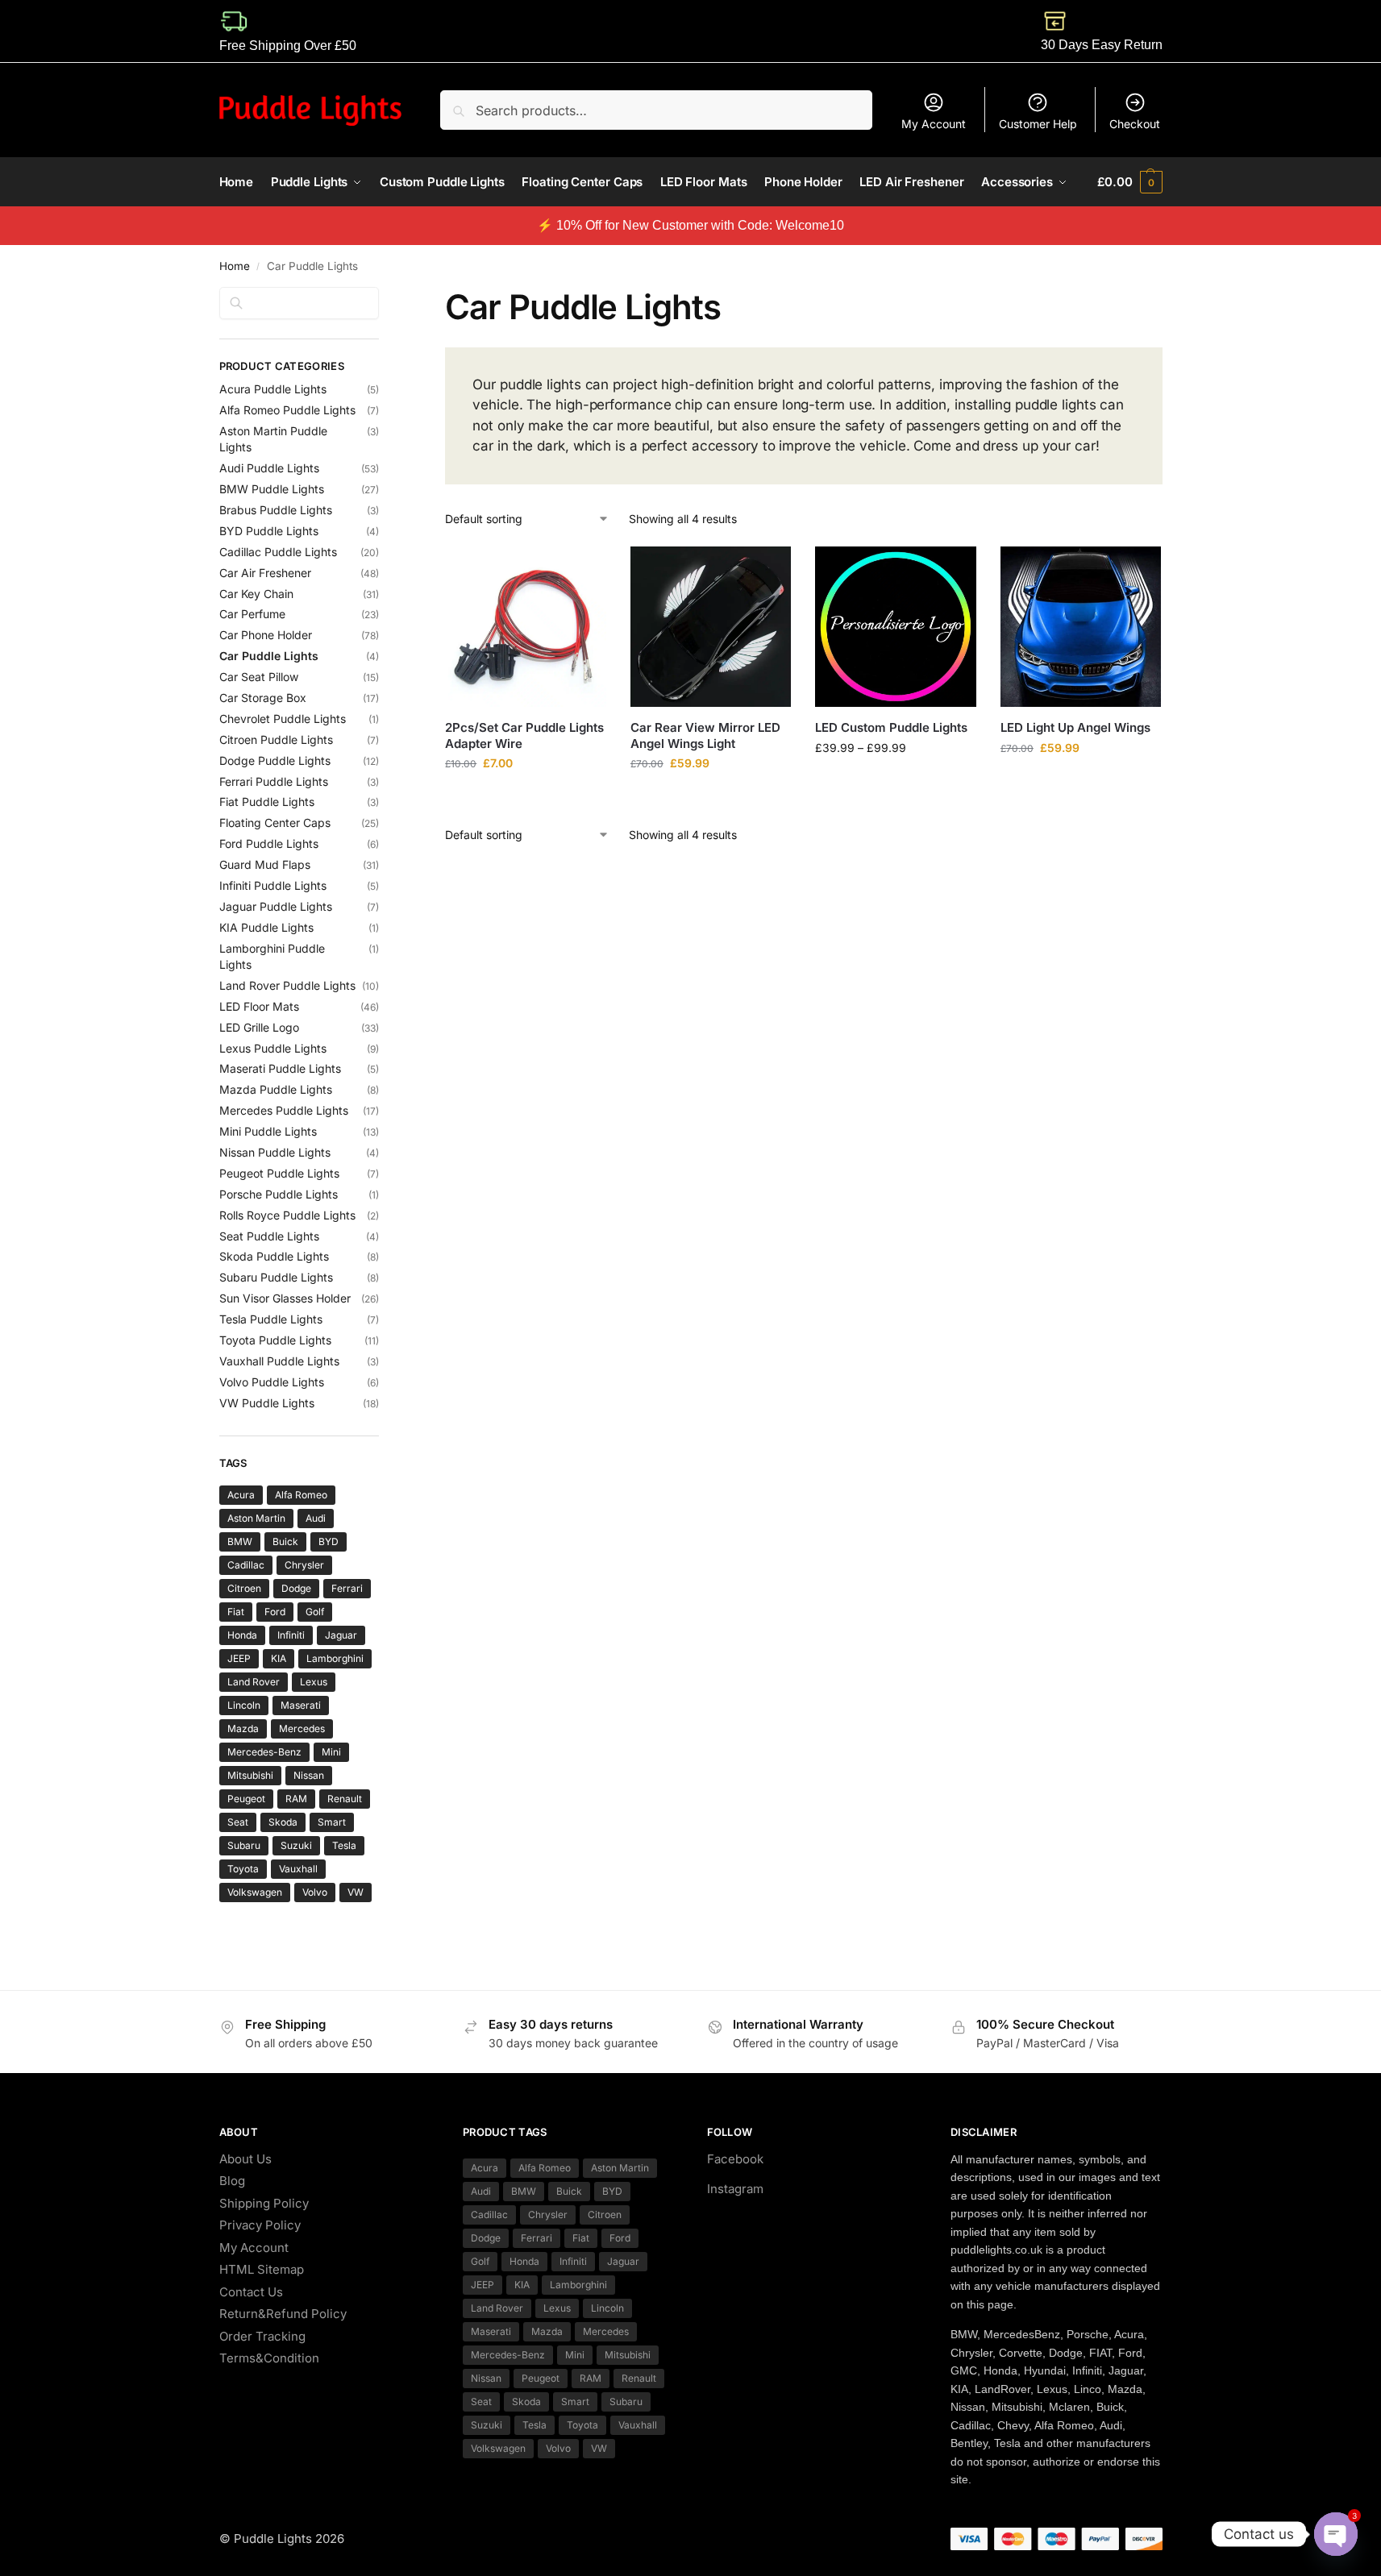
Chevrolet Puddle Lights (283, 719)
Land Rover (254, 1682)
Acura (241, 1495)
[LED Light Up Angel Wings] (1081, 627)
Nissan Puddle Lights (275, 1152)
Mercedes (302, 1728)
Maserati (301, 1705)
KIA (279, 1658)
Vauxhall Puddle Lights (279, 1361)
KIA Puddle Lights (266, 927)
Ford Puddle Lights (269, 843)
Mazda (243, 1728)
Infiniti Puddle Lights (273, 885)
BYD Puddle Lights (269, 531)
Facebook (735, 2159)
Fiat (236, 1612)
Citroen (244, 1588)
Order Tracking (262, 2336)
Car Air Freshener (265, 573)
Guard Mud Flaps (265, 864)
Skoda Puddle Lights (274, 1256)
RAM (296, 1799)
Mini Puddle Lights (268, 1131)
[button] (1129, 182)
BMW (240, 1541)
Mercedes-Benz (264, 1752)
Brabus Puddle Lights (276, 510)
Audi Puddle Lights (269, 468)
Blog (232, 2181)
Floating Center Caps (275, 823)
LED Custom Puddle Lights (891, 727)
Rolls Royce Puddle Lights (287, 1215)
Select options (896, 781)
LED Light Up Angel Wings (1075, 727)
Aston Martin (256, 1518)
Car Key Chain (256, 594)
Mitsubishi (250, 1775)
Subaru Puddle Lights (276, 1277)
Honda (242, 1635)
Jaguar (341, 1635)
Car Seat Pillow (259, 677)
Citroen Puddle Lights (276, 740)
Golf (315, 1612)
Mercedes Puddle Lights (284, 1110)
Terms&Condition (269, 2358)
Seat (238, 1822)
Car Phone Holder (266, 635)
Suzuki (296, 1845)
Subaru (244, 1845)
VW (356, 1892)
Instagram (735, 2189)
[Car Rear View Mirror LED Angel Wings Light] (711, 627)
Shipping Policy (264, 2203)
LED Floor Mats (259, 1006)
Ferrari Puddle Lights (274, 781)
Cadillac (246, 1565)
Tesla (344, 1845)
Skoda (283, 1822)
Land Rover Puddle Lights (287, 985)
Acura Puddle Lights (273, 389)
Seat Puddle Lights (269, 1236)
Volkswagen (255, 1892)
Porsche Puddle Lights (279, 1194)
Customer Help (1038, 124)
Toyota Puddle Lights (275, 1340)
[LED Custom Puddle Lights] (896, 627)
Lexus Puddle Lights (273, 1048)
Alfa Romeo (301, 1495)
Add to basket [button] (526, 797)
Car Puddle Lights (269, 656)
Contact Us (251, 2292)
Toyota (243, 1869)
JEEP (239, 1658)
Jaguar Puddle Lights (276, 906)
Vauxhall (298, 1869)
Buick (285, 1541)
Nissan (309, 1775)
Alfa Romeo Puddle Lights (287, 410)
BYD (329, 1541)
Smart (332, 1822)
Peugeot (246, 1799)
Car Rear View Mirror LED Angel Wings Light (705, 735)
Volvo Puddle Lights (272, 1382)
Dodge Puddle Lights (275, 760)
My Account (934, 124)
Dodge (296, 1588)
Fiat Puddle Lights (267, 802)
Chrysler (304, 1565)
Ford (275, 1612)
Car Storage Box (263, 698)
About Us (245, 2159)
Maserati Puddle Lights (280, 1068)
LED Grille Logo (259, 1027)
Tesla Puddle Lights (271, 1319)
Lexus (314, 1682)
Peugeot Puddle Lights (279, 1173)
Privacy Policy (260, 2225)
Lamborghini (335, 1658)
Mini (331, 1752)
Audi (316, 1518)
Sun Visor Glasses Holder (285, 1298)
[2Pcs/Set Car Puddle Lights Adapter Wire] (526, 627)
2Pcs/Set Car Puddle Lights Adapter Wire (524, 735)
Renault (345, 1799)
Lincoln (244, 1705)
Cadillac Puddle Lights (278, 552)
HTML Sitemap (262, 2269)
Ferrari (347, 1588)
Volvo (315, 1892)
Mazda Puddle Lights (276, 1089)
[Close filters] (384, 297)
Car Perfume (252, 614)
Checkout (1135, 124)
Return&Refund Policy (283, 2314)
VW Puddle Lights (267, 1403)
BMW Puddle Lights (272, 489)
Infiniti (291, 1635)
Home (235, 266)
